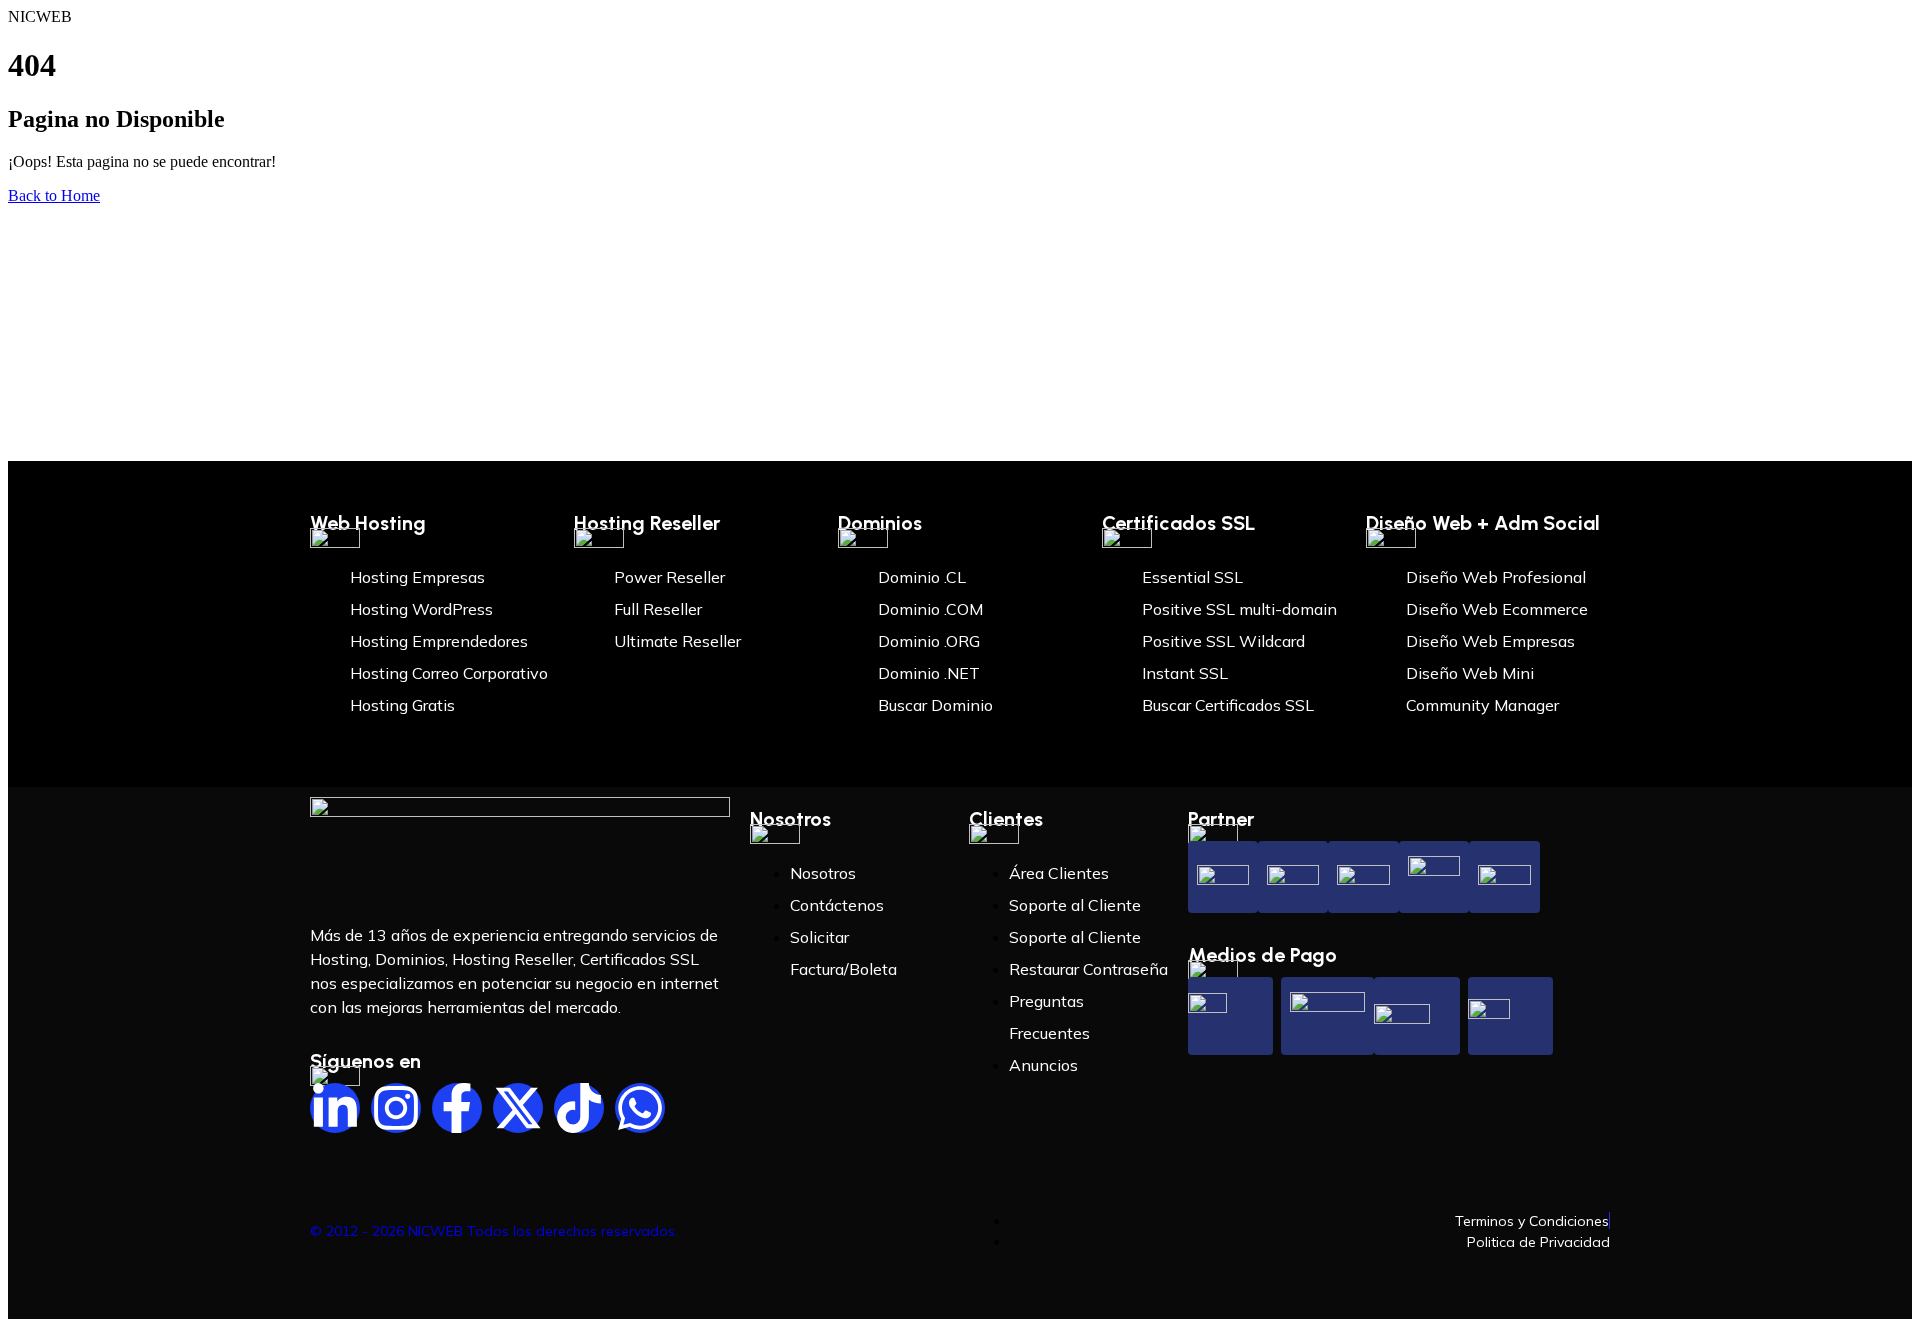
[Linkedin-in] (335, 1108)
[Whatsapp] (640, 1108)
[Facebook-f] (457, 1108)
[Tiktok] (579, 1108)
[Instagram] (396, 1108)
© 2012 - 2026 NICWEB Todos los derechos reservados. (494, 1231)
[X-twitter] (518, 1108)
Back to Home (54, 195)
